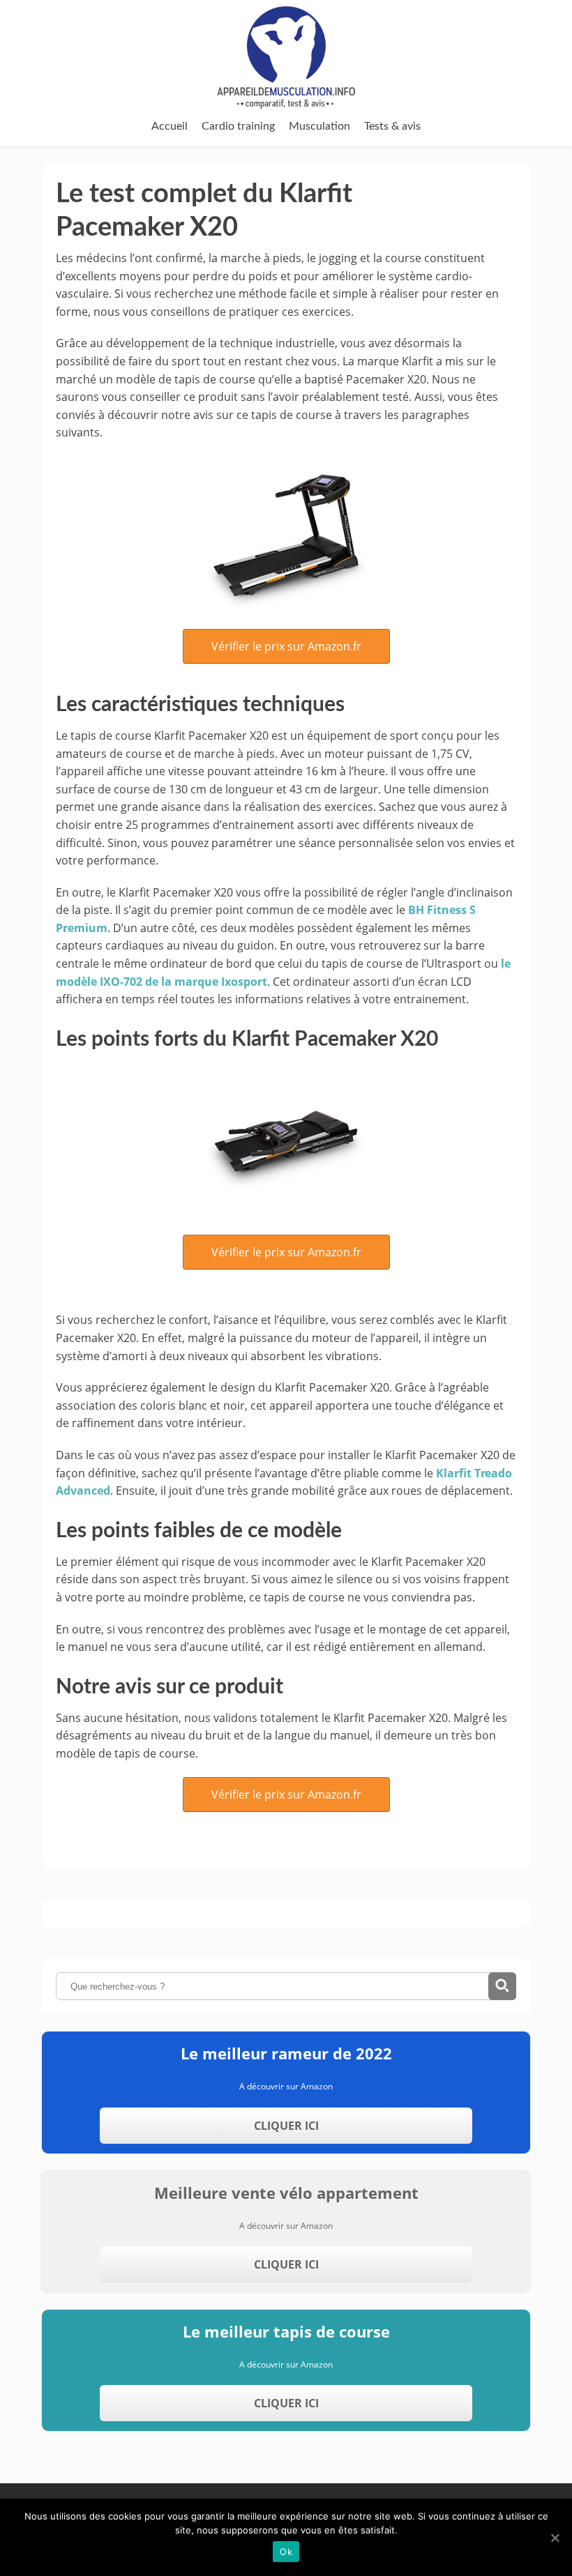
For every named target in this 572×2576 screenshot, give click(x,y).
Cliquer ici (286, 2126)
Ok (286, 2552)
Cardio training (238, 126)
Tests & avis (392, 126)
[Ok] (555, 2538)
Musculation (319, 126)
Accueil (170, 126)
